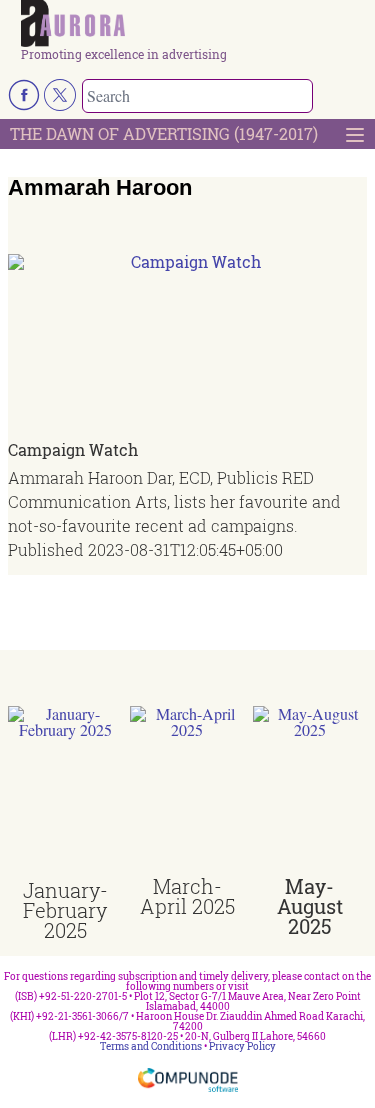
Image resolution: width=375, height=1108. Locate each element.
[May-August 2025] (310, 791)
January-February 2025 (65, 910)
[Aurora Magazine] (194, 24)
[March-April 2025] (187, 791)
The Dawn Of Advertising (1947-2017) (164, 133)
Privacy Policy (242, 1046)
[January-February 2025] (65, 793)
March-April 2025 (187, 896)
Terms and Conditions (151, 1046)
